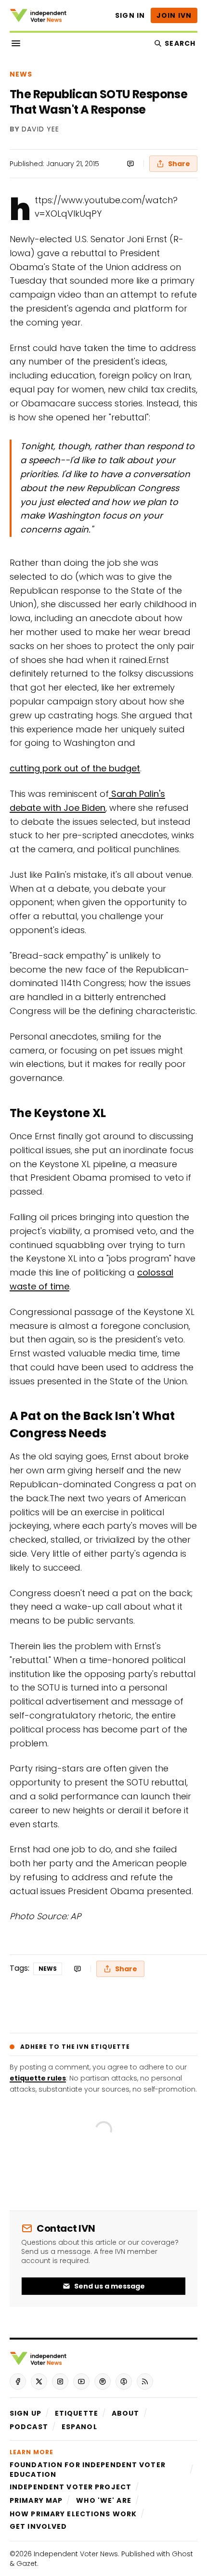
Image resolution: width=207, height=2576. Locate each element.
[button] (26, 2413)
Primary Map (36, 2500)
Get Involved (38, 2526)
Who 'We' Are (103, 2500)
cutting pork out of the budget (75, 768)
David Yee (40, 130)
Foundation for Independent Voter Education (88, 2470)
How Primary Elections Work (73, 2514)
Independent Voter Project (71, 2487)
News (21, 74)
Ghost (182, 2554)
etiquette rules (38, 2078)
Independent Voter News (76, 2554)
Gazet (27, 2563)
